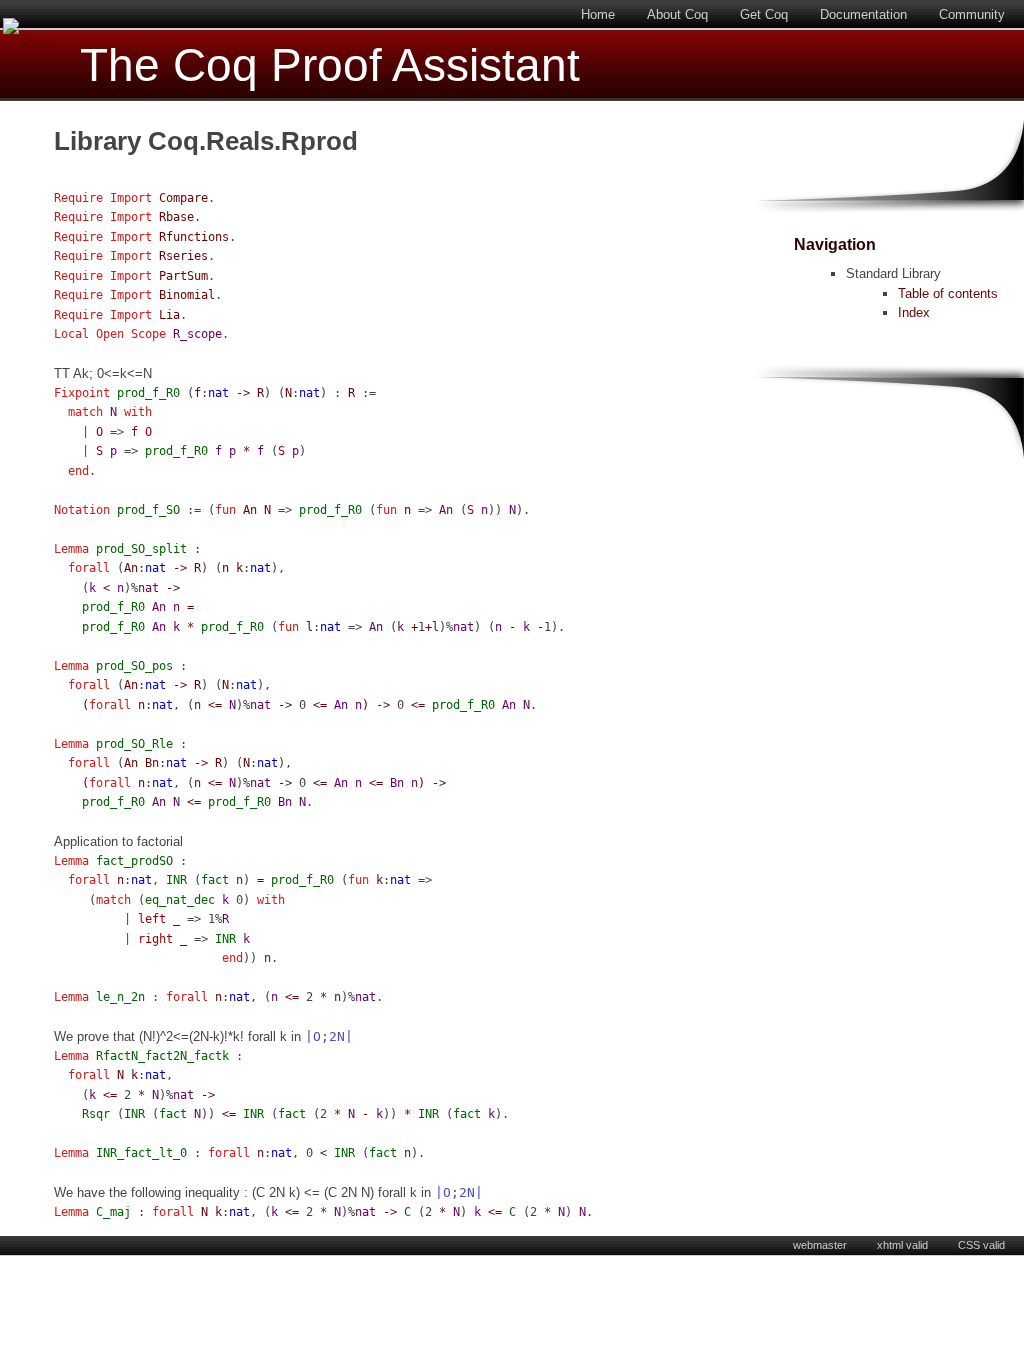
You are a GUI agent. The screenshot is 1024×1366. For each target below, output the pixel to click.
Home (598, 14)
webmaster (820, 1245)
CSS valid (981, 1245)
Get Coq (764, 14)
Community (972, 14)
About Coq (677, 14)
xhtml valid (902, 1245)
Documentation (863, 14)
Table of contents (948, 293)
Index (914, 312)
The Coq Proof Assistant (330, 65)
